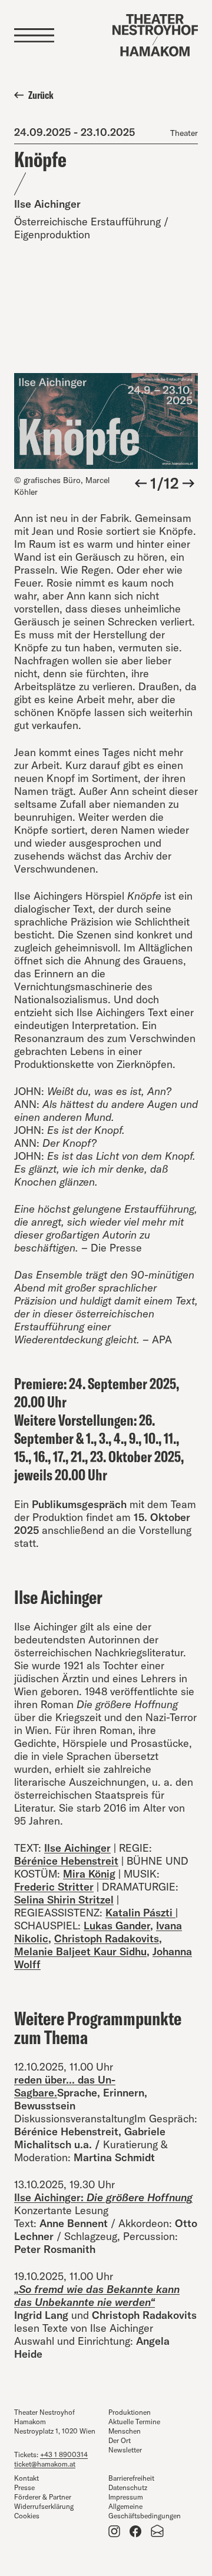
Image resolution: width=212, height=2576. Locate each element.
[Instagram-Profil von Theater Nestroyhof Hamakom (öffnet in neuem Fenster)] (114, 2531)
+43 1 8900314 (64, 2454)
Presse (24, 2487)
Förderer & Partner (43, 2497)
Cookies (27, 2516)
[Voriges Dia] (141, 484)
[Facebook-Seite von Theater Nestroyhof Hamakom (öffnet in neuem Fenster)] (135, 2531)
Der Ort (120, 2440)
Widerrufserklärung (44, 2506)
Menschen (125, 2431)
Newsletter (125, 2450)
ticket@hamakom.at (45, 2464)
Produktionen (130, 2412)
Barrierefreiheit (131, 2478)
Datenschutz (128, 2487)
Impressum (126, 2497)
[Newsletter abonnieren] (158, 2531)
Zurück (41, 95)
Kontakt (26, 2478)
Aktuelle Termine (134, 2422)
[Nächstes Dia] (188, 484)
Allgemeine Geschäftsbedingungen (145, 2511)
